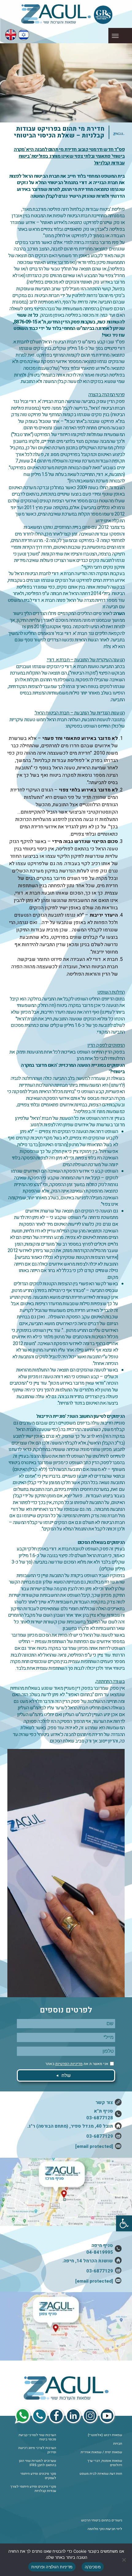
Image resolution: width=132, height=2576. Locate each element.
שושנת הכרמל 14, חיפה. (88, 2261)
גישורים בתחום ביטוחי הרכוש (102, 2520)
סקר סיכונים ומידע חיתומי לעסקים (38, 2476)
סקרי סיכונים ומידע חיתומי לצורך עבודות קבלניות (33, 2489)
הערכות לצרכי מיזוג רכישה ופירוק (37, 2450)
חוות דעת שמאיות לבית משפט (101, 2474)
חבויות (118, 2444)
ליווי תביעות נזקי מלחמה (105, 2529)
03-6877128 (100, 2118)
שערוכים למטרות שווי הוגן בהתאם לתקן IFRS (38, 2463)
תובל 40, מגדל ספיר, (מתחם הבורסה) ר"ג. (70, 2126)
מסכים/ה (93, 2567)
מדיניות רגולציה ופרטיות (52, 2567)
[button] (124, 2223)
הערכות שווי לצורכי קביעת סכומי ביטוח (37, 2437)
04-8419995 (100, 2252)
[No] (124, 2560)
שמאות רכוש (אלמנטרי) (105, 2435)
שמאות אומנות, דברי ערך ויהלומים (105, 2463)
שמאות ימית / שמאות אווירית (101, 2452)
